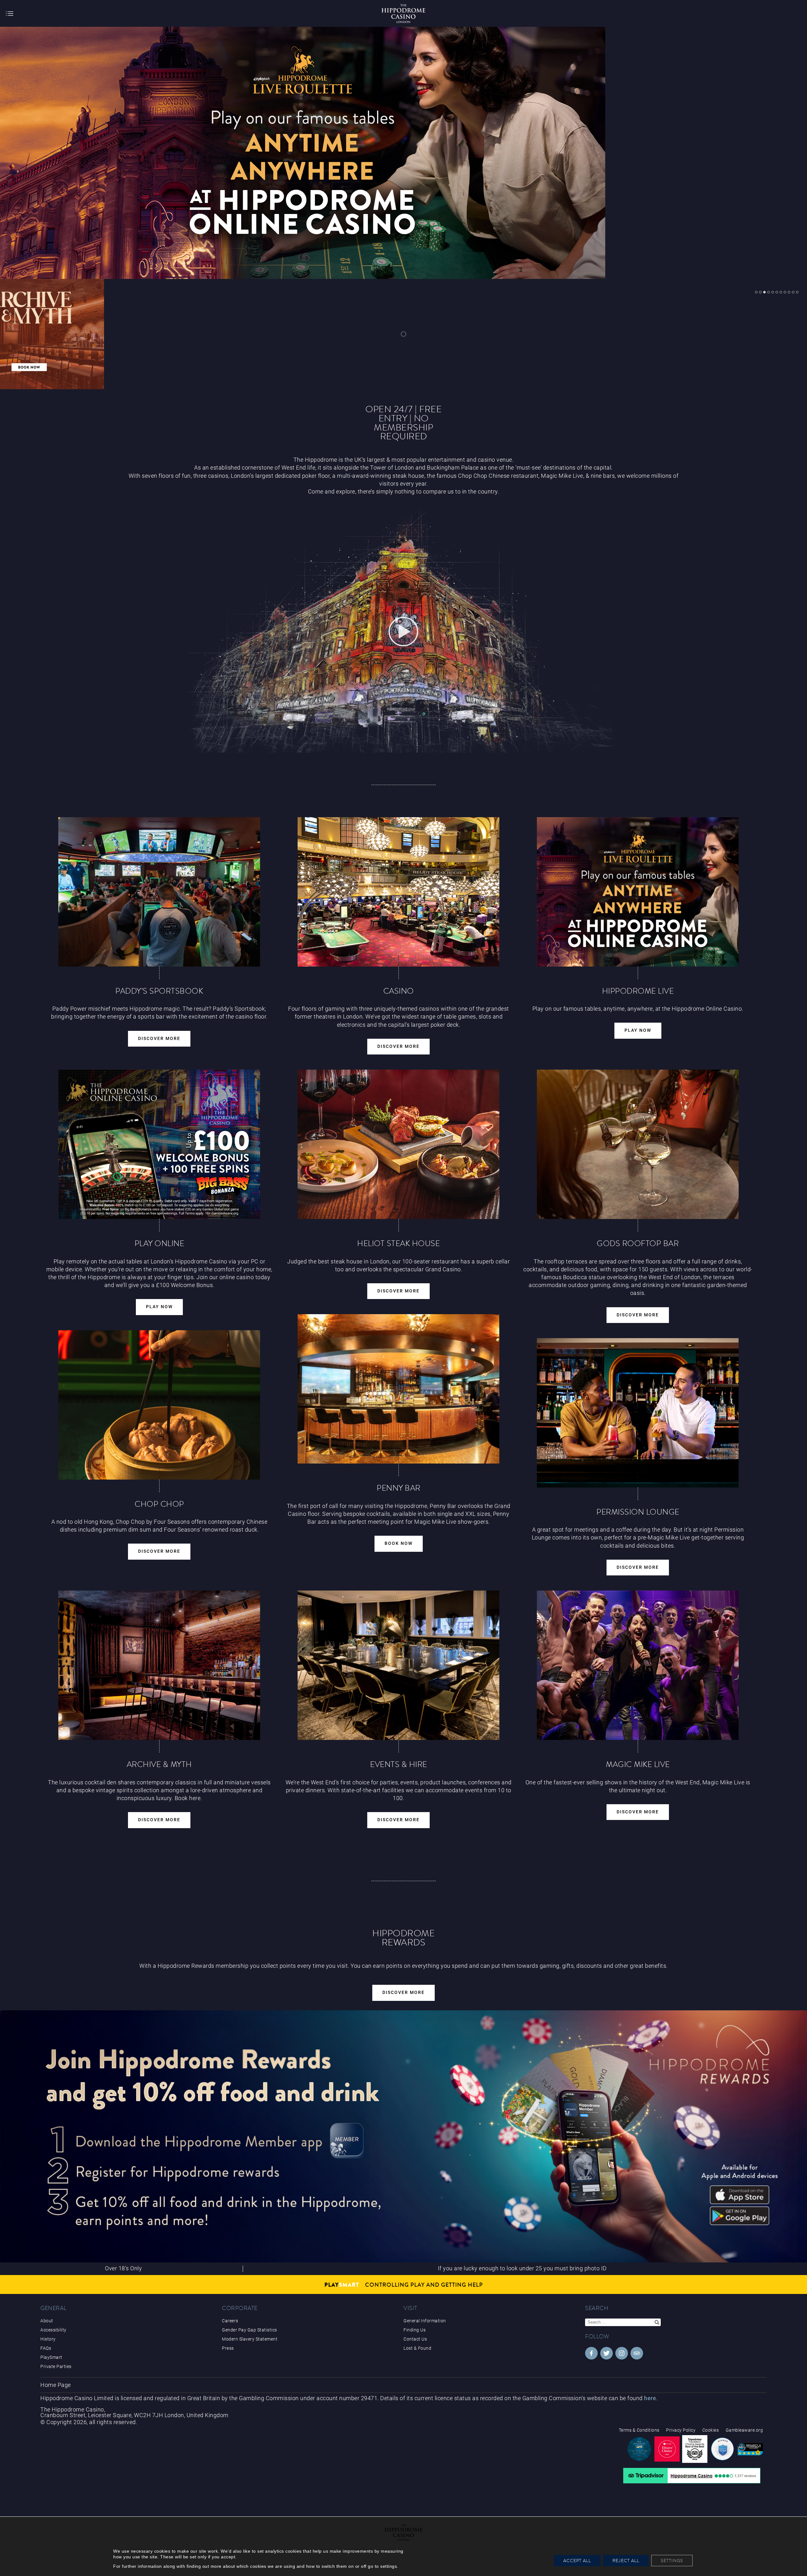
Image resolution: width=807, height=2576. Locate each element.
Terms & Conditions (639, 2430)
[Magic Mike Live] (638, 1665)
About (47, 2321)
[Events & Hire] (398, 1665)
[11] (797, 292)
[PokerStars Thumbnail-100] (329, 334)
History (48, 2339)
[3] (764, 292)
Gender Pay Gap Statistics (250, 2330)
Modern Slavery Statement (250, 2339)
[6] (777, 292)
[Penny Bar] (398, 1389)
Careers (230, 2321)
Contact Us (415, 2339)
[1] (756, 292)
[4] (769, 292)
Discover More (159, 1039)
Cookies (711, 2430)
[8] (785, 292)
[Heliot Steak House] (398, 1144)
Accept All (577, 2561)
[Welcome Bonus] (159, 1144)
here (650, 2398)
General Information (425, 2321)
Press (228, 2348)
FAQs (46, 2348)
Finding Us (415, 2330)
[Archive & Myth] (159, 1665)
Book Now (399, 1543)
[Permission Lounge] (638, 1413)
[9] (789, 292)
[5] (773, 292)
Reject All (626, 2561)
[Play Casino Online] (638, 892)
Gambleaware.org (744, 2430)
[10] (793, 292)
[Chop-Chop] (159, 1405)
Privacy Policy (681, 2430)
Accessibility (53, 2330)
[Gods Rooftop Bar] (638, 1144)
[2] (760, 292)
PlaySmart (51, 2357)
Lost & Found (417, 2348)
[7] (781, 292)
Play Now (638, 1030)
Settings (672, 2561)
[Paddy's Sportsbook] (159, 892)
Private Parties (56, 2366)
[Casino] (398, 892)
